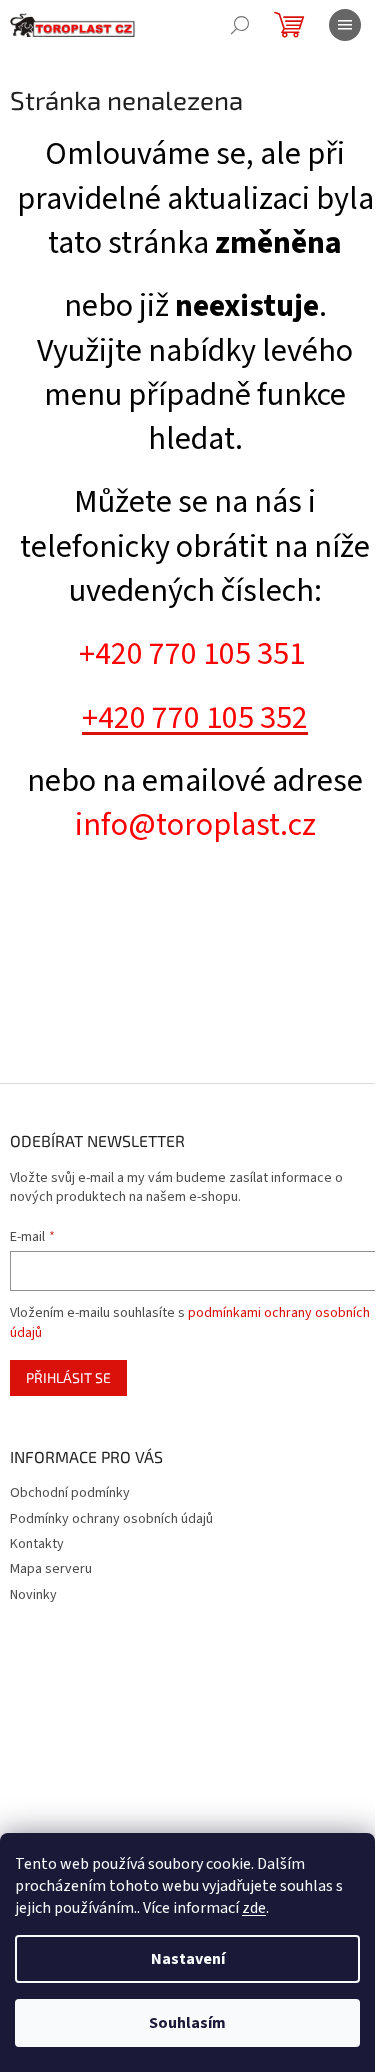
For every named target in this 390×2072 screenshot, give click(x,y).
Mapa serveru (51, 1569)
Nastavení (188, 1959)
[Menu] (345, 25)
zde (254, 1908)
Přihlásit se (68, 1377)
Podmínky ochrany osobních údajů (111, 1519)
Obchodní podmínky (70, 1493)
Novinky (33, 1595)
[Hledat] (240, 25)
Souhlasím (187, 2023)
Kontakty (37, 1544)
